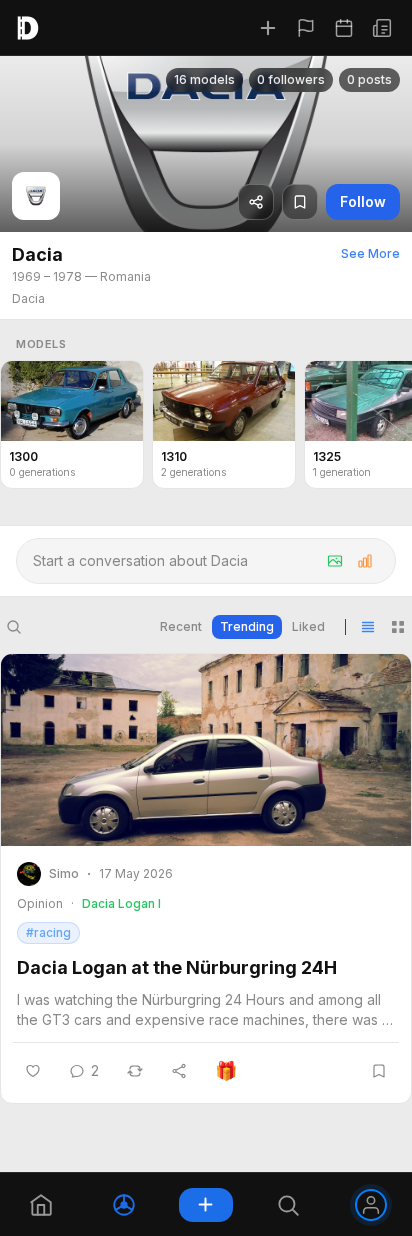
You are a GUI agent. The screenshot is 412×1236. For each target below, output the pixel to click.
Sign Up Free (206, 1138)
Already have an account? (206, 1185)
